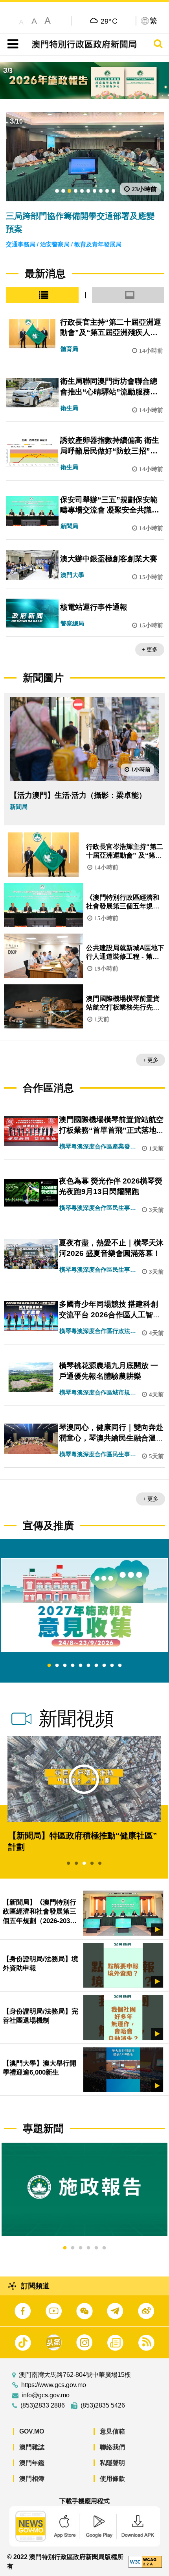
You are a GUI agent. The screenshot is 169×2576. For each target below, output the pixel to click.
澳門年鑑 (32, 2463)
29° (109, 21)
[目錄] (11, 44)
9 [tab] (112, 1666)
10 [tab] (120, 1666)
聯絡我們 (112, 2447)
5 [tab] (81, 1666)
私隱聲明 (112, 2463)
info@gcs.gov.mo (46, 2395)
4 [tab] (73, 1666)
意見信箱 (112, 2431)
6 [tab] (88, 1666)
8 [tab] (104, 1666)
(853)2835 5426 (103, 2406)
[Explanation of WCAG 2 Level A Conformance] (145, 2561)
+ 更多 (150, 649)
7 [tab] (96, 1666)
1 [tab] (49, 1666)
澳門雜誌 (32, 2447)
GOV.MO (32, 2431)
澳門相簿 (32, 2479)
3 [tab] (65, 1666)
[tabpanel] (84, 1605)
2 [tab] (57, 1666)
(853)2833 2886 (43, 2406)
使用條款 (112, 2479)
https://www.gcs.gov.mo (54, 2385)
